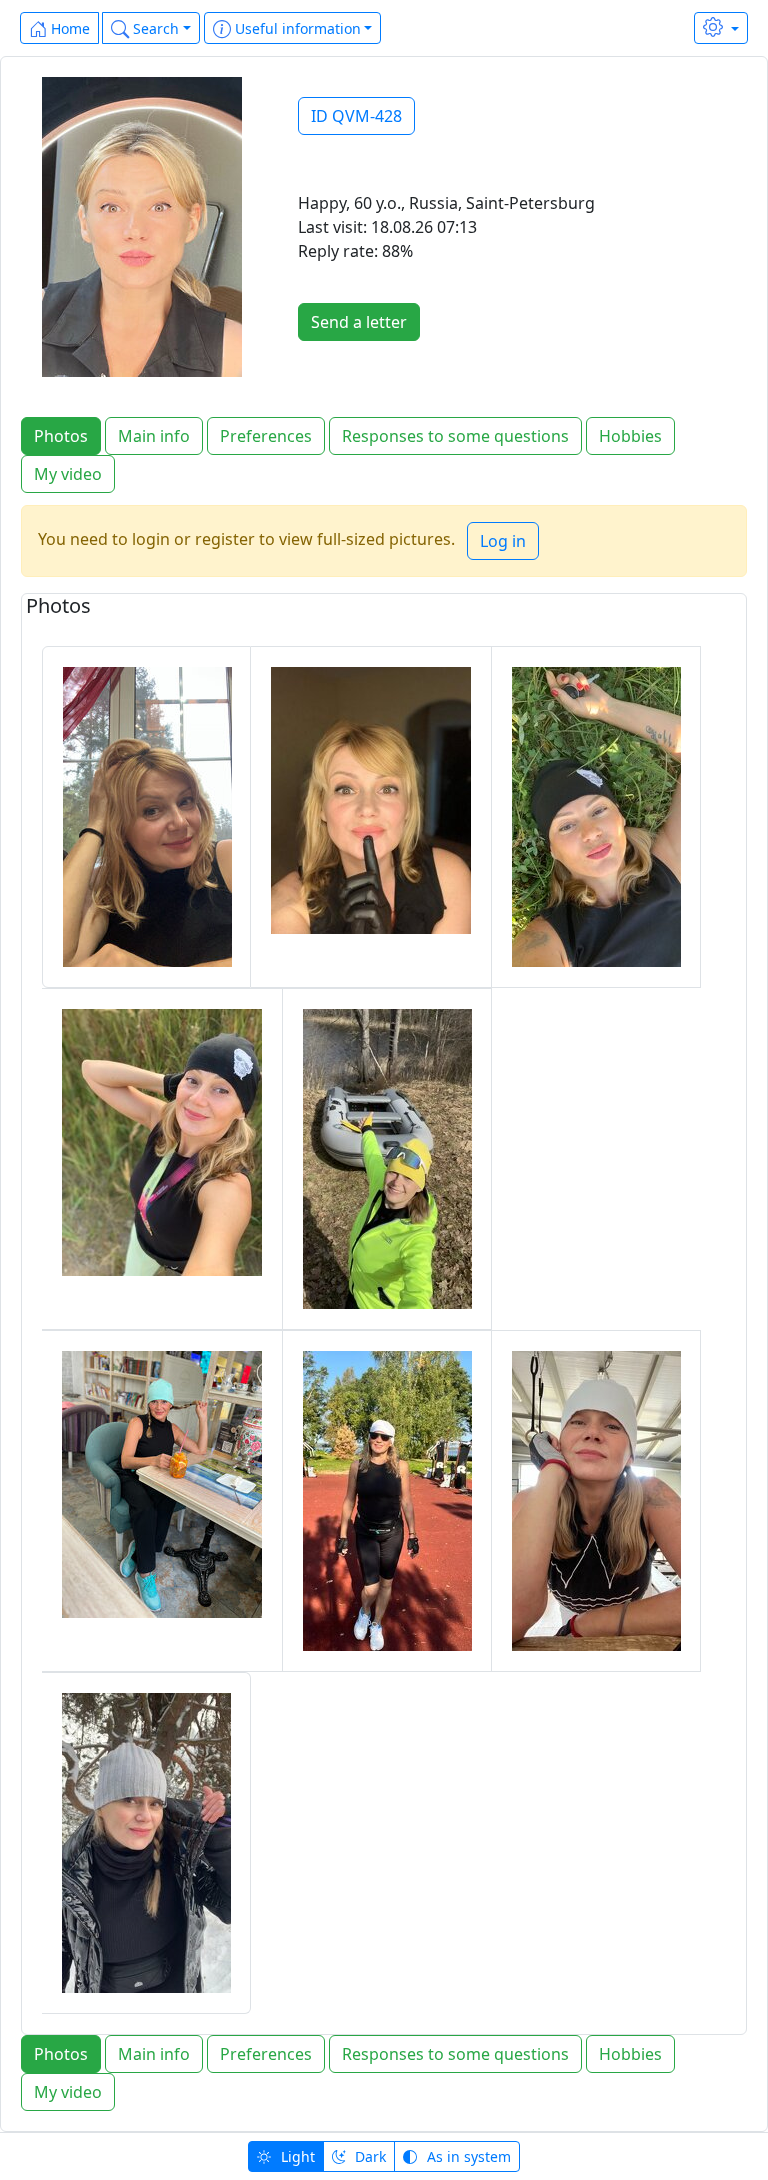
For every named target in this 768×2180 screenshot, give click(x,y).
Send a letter (359, 322)
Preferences (266, 436)
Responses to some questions (455, 436)
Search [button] (154, 28)
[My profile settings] (721, 28)
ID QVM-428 (356, 116)
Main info (154, 436)
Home (68, 28)
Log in (503, 541)
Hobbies (630, 436)
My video (68, 474)
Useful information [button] (296, 28)
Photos (61, 436)
